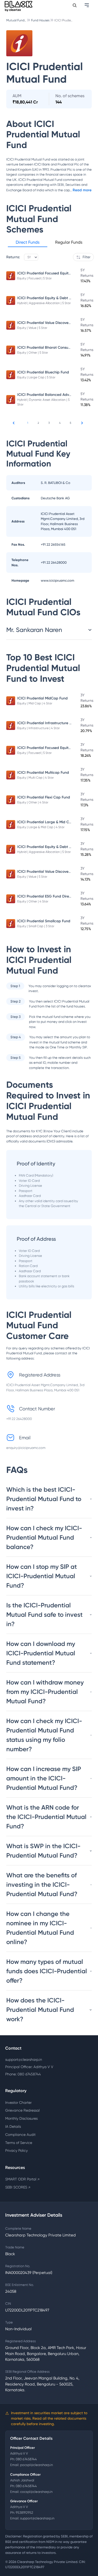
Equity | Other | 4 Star (33, 802)
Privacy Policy (16, 2150)
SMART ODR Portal (22, 2179)
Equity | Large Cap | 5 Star (36, 377)
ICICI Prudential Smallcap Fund (44, 921)
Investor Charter (18, 2102)
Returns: (13, 257)
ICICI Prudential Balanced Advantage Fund (54, 395)
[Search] (75, 5)
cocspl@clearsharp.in (36, 2492)
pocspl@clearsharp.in (36, 2465)
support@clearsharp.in (24, 2059)
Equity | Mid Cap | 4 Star (35, 703)
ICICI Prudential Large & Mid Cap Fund (50, 822)
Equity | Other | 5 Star (33, 353)
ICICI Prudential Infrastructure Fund (47, 723)
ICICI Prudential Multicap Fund (43, 773)
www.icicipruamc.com (57, 580)
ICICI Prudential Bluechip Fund (43, 372)
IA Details (13, 2126)
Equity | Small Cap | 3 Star (36, 926)
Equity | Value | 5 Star (32, 328)
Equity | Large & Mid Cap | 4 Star (41, 827)
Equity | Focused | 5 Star (34, 278)
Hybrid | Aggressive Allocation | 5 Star (44, 303)
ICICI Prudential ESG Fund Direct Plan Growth (56, 896)
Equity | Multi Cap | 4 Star (36, 778)
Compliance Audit (20, 2135)
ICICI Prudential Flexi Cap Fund (44, 797)
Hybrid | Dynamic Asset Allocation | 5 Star (43, 402)
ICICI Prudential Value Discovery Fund (49, 323)
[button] (28, 243)
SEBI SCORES (18, 2187)
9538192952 (24, 2513)
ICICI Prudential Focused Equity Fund (48, 273)
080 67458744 (26, 2459)
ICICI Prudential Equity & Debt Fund (47, 298)
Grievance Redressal (22, 2110)
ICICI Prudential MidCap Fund (42, 698)
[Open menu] (87, 5)
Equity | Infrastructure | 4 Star (39, 728)
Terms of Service (19, 2143)
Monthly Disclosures (21, 2118)
